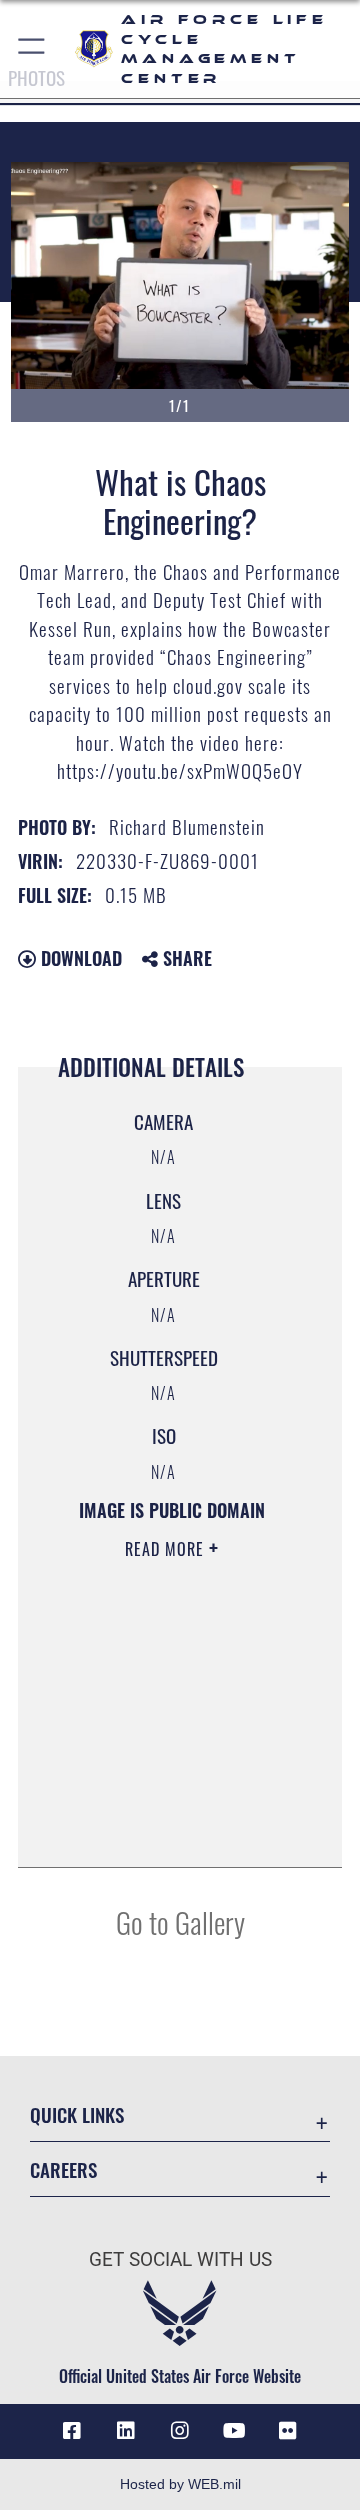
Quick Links (77, 2114)
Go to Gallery (180, 1921)
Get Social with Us (180, 2259)
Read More (167, 1549)
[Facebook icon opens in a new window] (72, 2431)
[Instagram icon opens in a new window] (180, 2431)
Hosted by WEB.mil (180, 2484)
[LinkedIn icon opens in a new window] (126, 2431)
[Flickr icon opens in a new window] (288, 2431)
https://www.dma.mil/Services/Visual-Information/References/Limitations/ (171, 1830)
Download (79, 958)
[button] (32, 49)
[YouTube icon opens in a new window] (234, 2431)
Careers (63, 2169)
